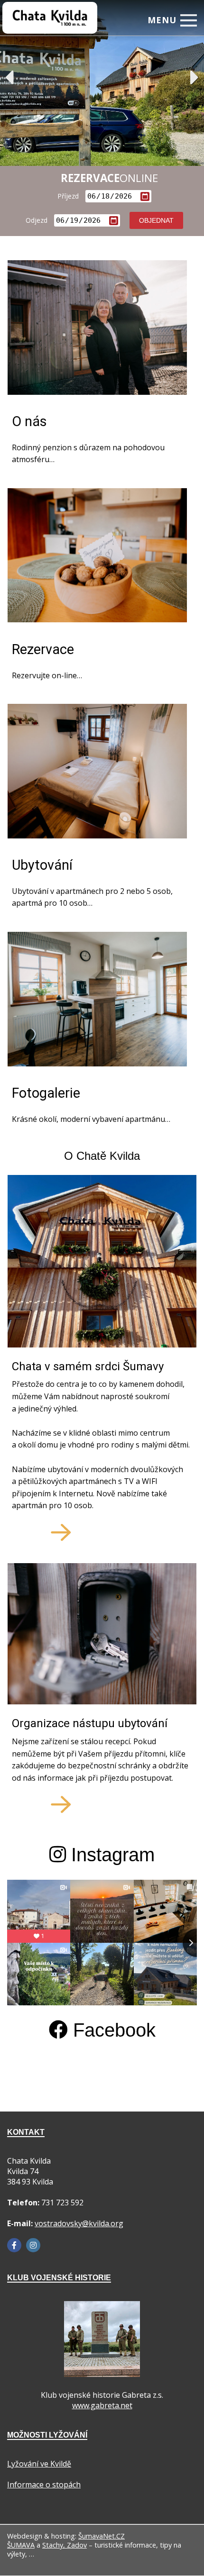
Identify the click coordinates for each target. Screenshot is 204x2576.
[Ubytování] (97, 772)
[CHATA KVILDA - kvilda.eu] (41, 12)
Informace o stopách (44, 2485)
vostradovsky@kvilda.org (79, 2223)
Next (195, 77)
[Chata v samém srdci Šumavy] (102, 1262)
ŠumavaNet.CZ (102, 2536)
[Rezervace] (97, 557)
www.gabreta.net (102, 2405)
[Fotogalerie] (97, 1000)
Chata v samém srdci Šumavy (88, 1367)
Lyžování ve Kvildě (39, 2464)
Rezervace (43, 650)
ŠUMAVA (21, 2545)
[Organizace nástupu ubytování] (102, 1635)
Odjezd (37, 220)
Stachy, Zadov (65, 2545)
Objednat (156, 220)
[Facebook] (14, 2245)
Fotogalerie (46, 1093)
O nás (29, 422)
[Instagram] (33, 2245)
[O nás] (97, 329)
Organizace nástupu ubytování (90, 1724)
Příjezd (68, 196)
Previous (9, 77)
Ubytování (42, 865)
